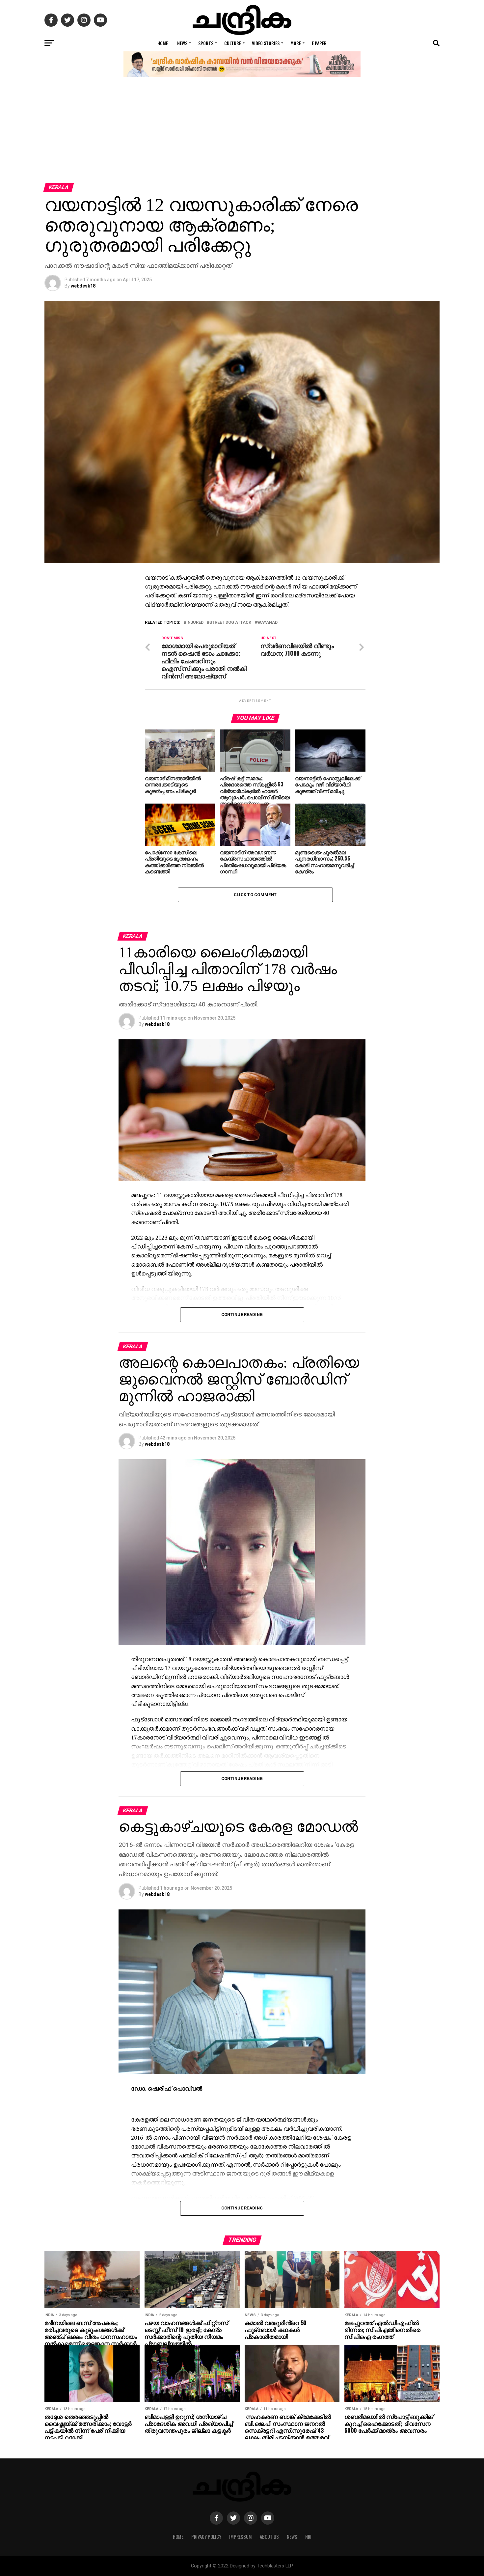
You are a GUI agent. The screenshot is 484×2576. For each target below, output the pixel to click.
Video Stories (266, 43)
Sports (206, 43)
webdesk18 (83, 286)
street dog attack (230, 623)
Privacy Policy (206, 2537)
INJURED (195, 623)
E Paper (319, 43)
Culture (233, 43)
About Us (269, 2537)
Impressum (241, 2537)
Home (163, 43)
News (182, 43)
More (296, 43)
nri (308, 2537)
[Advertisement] (242, 134)
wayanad (267, 623)
